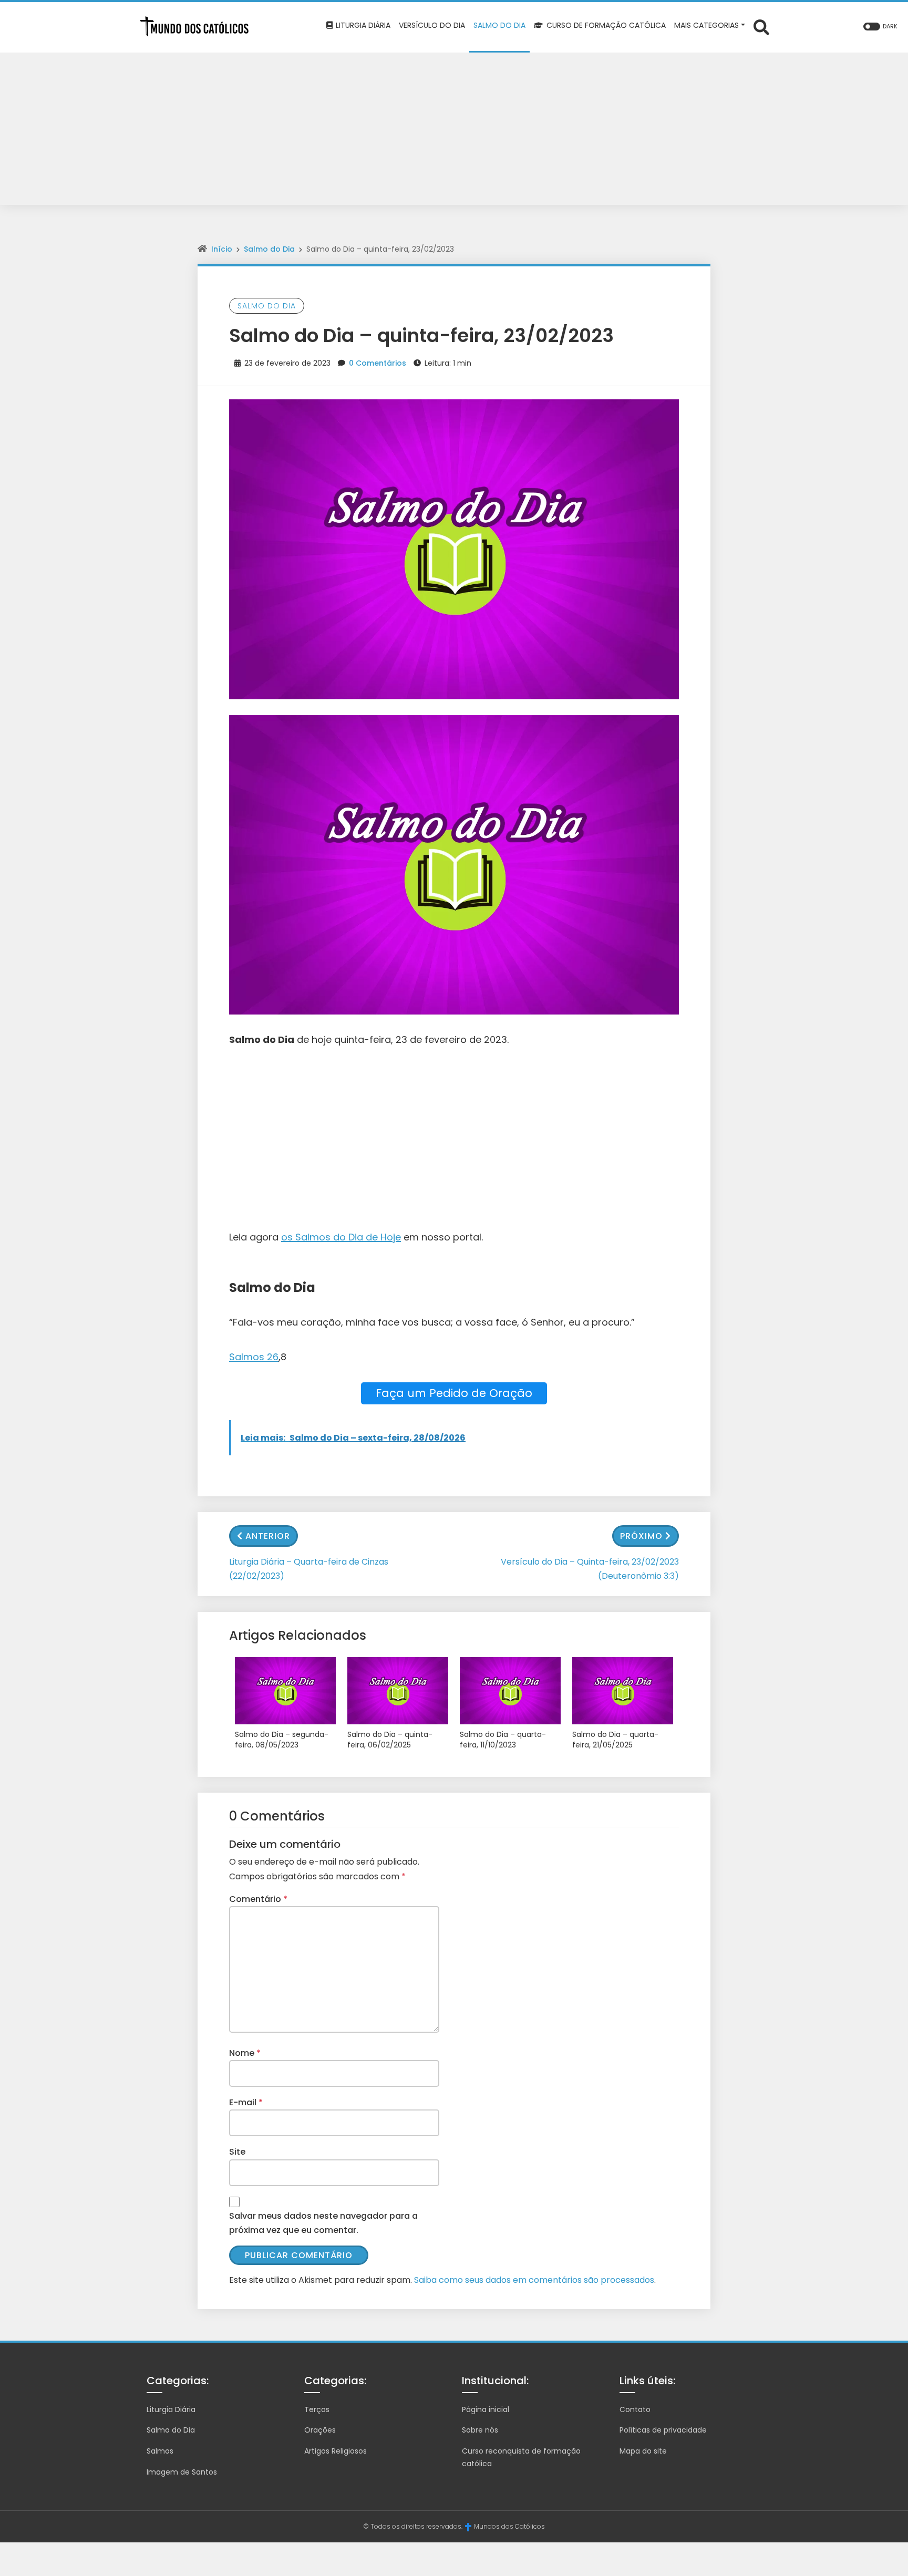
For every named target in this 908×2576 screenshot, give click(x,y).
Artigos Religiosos (336, 2451)
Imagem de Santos (182, 2472)
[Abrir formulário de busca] (761, 27)
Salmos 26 (254, 1357)
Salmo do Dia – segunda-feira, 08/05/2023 (282, 1740)
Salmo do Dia (269, 249)
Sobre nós (480, 2430)
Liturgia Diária (171, 2409)
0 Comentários (378, 363)
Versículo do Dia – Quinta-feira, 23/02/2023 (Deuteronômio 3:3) (590, 1569)
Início (222, 249)
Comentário (258, 1899)
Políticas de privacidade (663, 2430)
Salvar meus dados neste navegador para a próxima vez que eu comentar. (323, 2223)
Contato (635, 2409)
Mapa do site (643, 2451)
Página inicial (486, 2409)
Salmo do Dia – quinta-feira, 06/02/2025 (390, 1740)
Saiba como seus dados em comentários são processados (534, 2280)
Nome (245, 2053)
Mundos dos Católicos (509, 2526)
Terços (317, 2409)
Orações (320, 2430)
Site (237, 2152)
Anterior (268, 1536)
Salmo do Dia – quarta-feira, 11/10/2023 (503, 1740)
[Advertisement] (454, 131)
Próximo (641, 1536)
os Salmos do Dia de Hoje (341, 1237)
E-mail (246, 2102)
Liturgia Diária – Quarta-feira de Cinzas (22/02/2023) (309, 1569)
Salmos (160, 2451)
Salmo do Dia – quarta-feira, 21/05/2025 (615, 1740)
